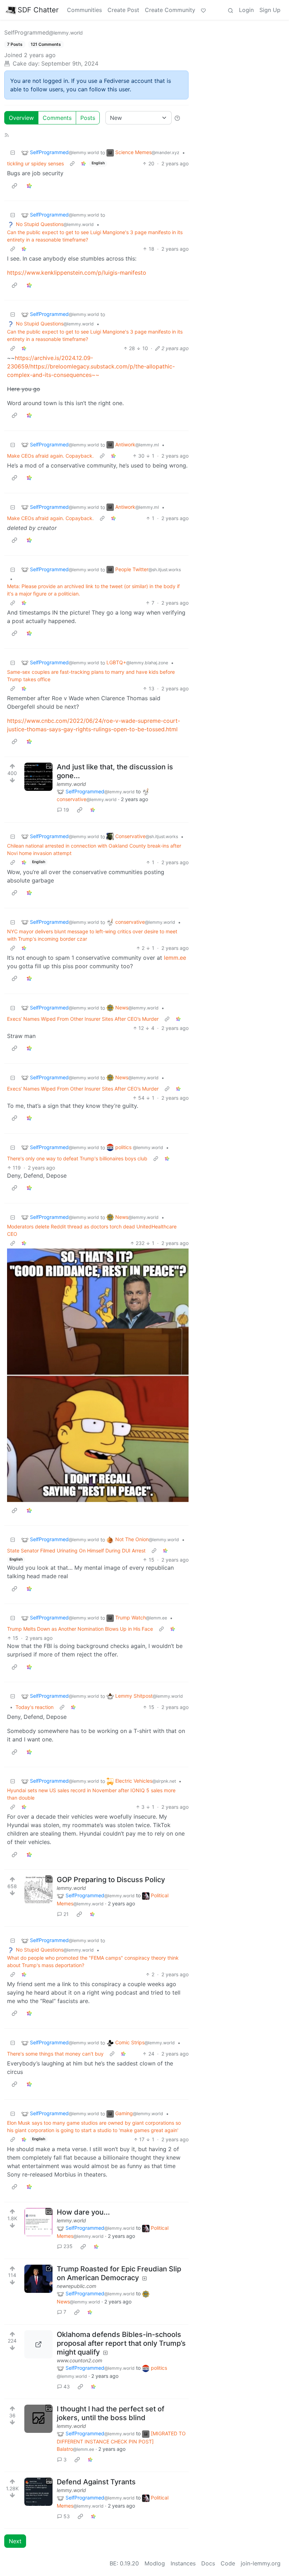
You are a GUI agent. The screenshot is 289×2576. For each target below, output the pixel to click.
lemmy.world (71, 784)
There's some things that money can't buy (55, 2054)
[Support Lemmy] (203, 10)
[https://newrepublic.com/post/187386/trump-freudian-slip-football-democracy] (38, 2279)
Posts (88, 118)
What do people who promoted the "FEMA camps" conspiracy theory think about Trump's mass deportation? (93, 1961)
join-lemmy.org (261, 2563)
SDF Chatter (38, 10)
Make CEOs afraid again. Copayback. (50, 456)
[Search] (230, 10)
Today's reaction (35, 1707)
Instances (183, 2563)
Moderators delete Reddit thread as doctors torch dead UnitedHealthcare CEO (92, 1230)
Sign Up (270, 10)
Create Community (170, 10)
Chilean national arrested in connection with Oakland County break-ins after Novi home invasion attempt (94, 849)
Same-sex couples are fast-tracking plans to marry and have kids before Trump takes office (91, 676)
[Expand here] (38, 777)
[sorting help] (177, 118)
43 (67, 2386)
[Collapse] (13, 152)
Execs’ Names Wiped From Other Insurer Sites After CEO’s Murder (83, 1019)
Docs (208, 2563)
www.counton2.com (79, 2360)
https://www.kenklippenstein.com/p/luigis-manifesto (77, 273)
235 (68, 2246)
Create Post (123, 10)
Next (15, 2541)
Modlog (155, 2563)
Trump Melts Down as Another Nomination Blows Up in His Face (80, 1629)
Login (246, 10)
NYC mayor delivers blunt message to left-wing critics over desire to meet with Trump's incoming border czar (92, 935)
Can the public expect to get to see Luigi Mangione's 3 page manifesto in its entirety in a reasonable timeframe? (95, 236)
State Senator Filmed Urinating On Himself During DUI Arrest (76, 1551)
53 (67, 2516)
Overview (21, 118)
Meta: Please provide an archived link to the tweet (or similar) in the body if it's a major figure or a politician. (93, 590)
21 (66, 1914)
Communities (84, 10)
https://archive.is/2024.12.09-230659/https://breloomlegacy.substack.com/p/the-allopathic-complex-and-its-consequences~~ (91, 366)
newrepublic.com (76, 2286)
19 (66, 810)
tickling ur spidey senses (35, 163)
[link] (84, 163)
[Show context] (72, 163)
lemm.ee (175, 958)
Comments (57, 118)
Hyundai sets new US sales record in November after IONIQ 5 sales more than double (91, 1794)
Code (228, 2563)
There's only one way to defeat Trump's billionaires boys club (77, 1158)
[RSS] (7, 134)
